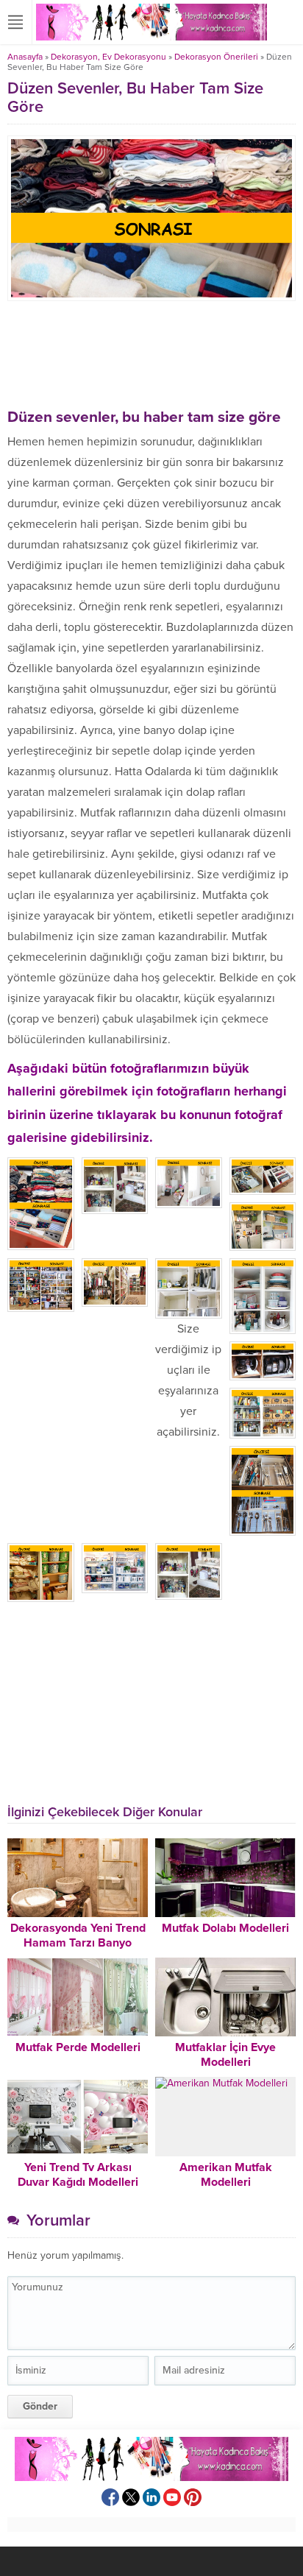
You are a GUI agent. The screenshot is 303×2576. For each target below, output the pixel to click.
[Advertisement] (151, 353)
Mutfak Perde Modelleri (78, 2047)
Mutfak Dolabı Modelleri (225, 1928)
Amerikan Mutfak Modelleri (226, 2175)
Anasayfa (25, 57)
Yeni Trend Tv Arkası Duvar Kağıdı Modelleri (78, 2175)
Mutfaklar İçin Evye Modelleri (225, 2055)
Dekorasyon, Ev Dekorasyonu (108, 57)
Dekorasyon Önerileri (216, 57)
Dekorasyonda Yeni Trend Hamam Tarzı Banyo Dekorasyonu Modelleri (78, 1943)
